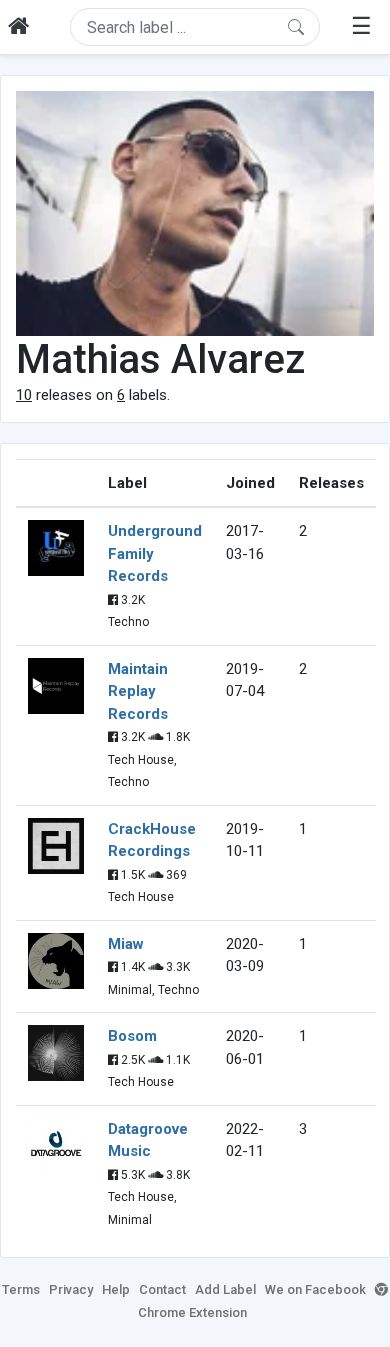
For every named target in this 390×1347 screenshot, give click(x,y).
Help (116, 1289)
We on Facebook (315, 1289)
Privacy (71, 1289)
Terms (21, 1289)
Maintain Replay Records (138, 691)
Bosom (132, 1036)
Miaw (126, 944)
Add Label (225, 1289)
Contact (162, 1289)
